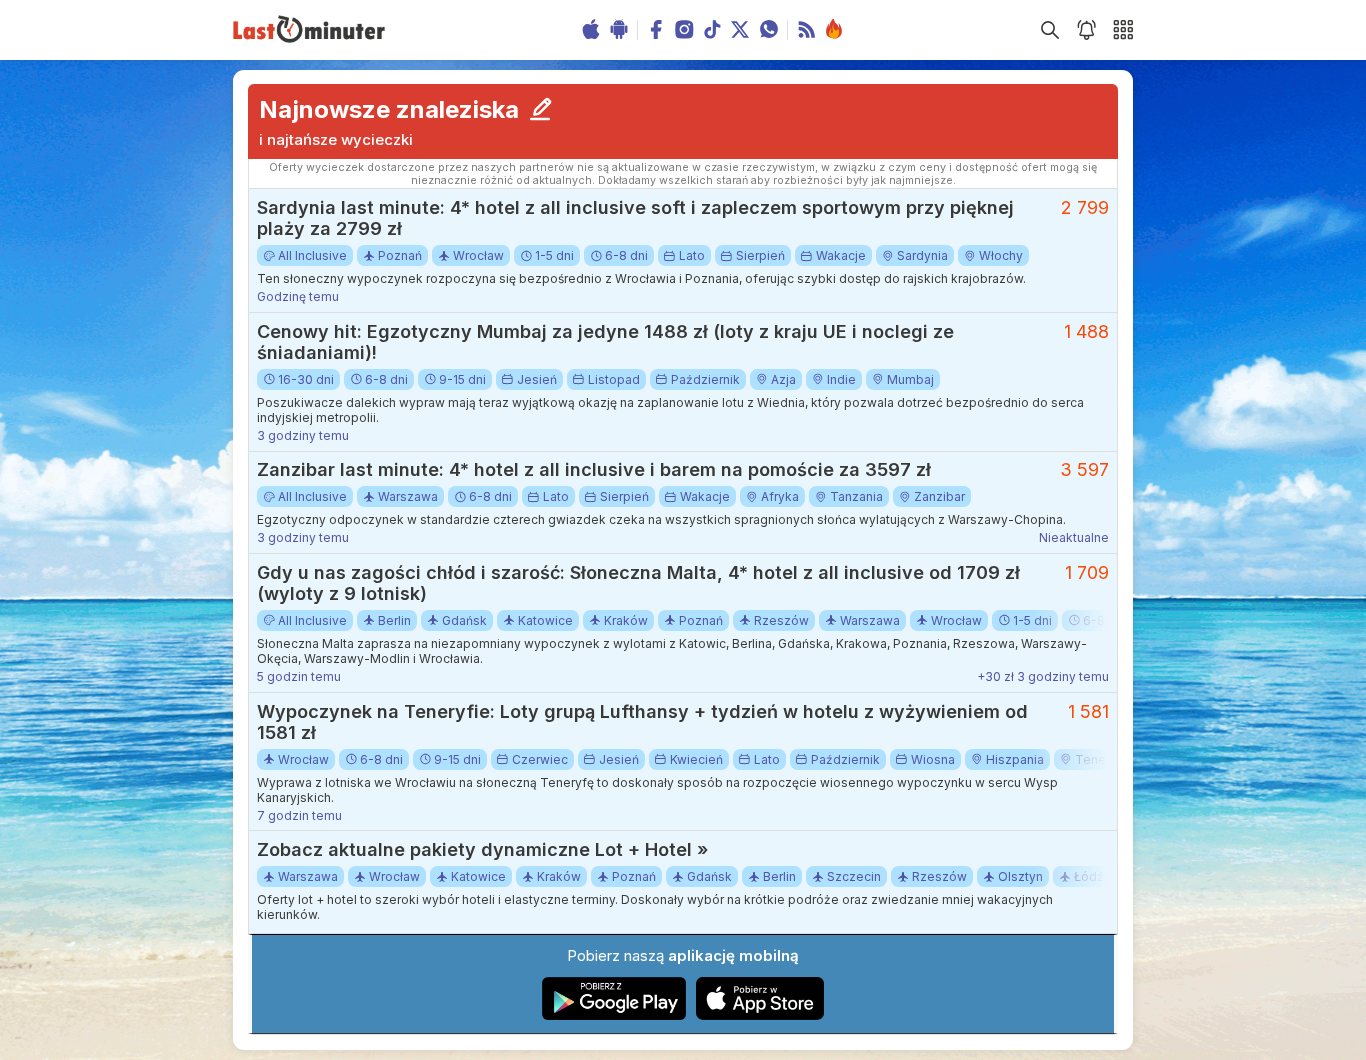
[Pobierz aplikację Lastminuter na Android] (614, 1015)
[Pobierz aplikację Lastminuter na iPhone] (760, 1015)
